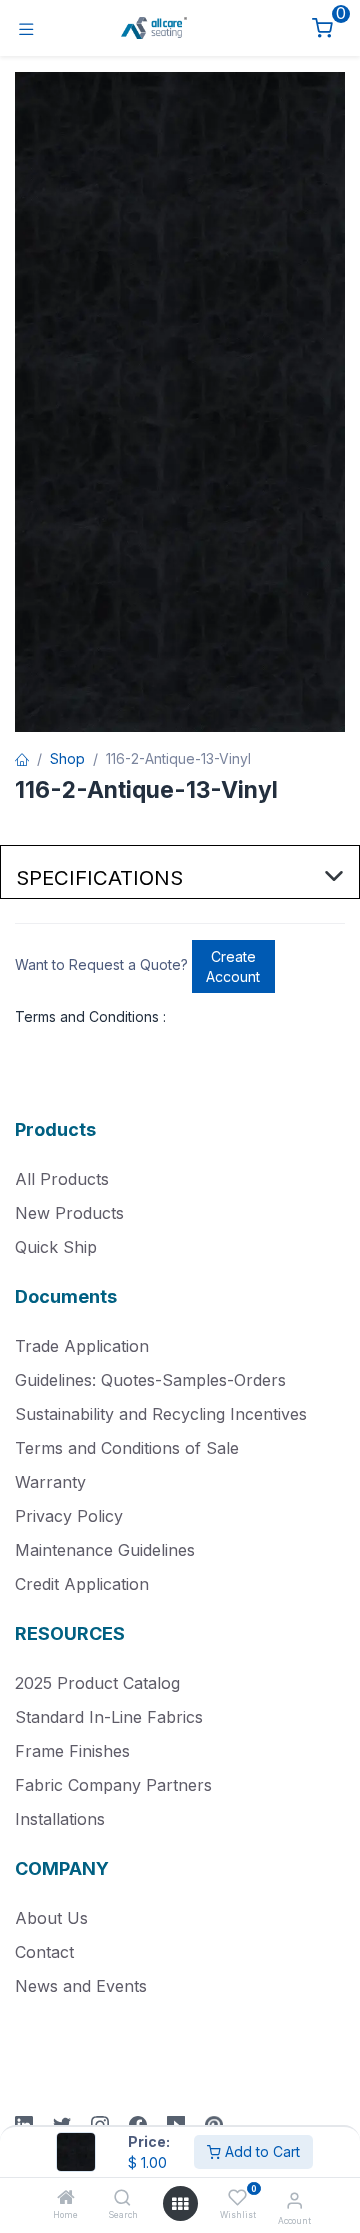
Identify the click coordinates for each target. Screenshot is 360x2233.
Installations (60, 1819)
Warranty (50, 1482)
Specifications (99, 877)
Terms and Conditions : (90, 1016)
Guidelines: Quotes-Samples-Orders (150, 1380)
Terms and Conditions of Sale (127, 1448)
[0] (322, 28)
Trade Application (82, 1346)
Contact (44, 1952)
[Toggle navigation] (26, 28)
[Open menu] (180, 2204)
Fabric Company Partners (113, 1785)
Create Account (233, 966)
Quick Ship (56, 1247)
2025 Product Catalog (97, 1683)
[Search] (122, 2198)
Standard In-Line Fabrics (109, 1717)
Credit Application (82, 1584)
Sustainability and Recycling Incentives (161, 1414)
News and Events (81, 1986)
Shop (67, 758)
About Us (51, 1918)
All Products (62, 1179)
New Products (69, 1213)
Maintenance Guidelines (105, 1550)
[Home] (66, 2198)
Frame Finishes (72, 1751)
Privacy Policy (69, 1516)
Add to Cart (260, 2151)
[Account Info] (294, 2200)
